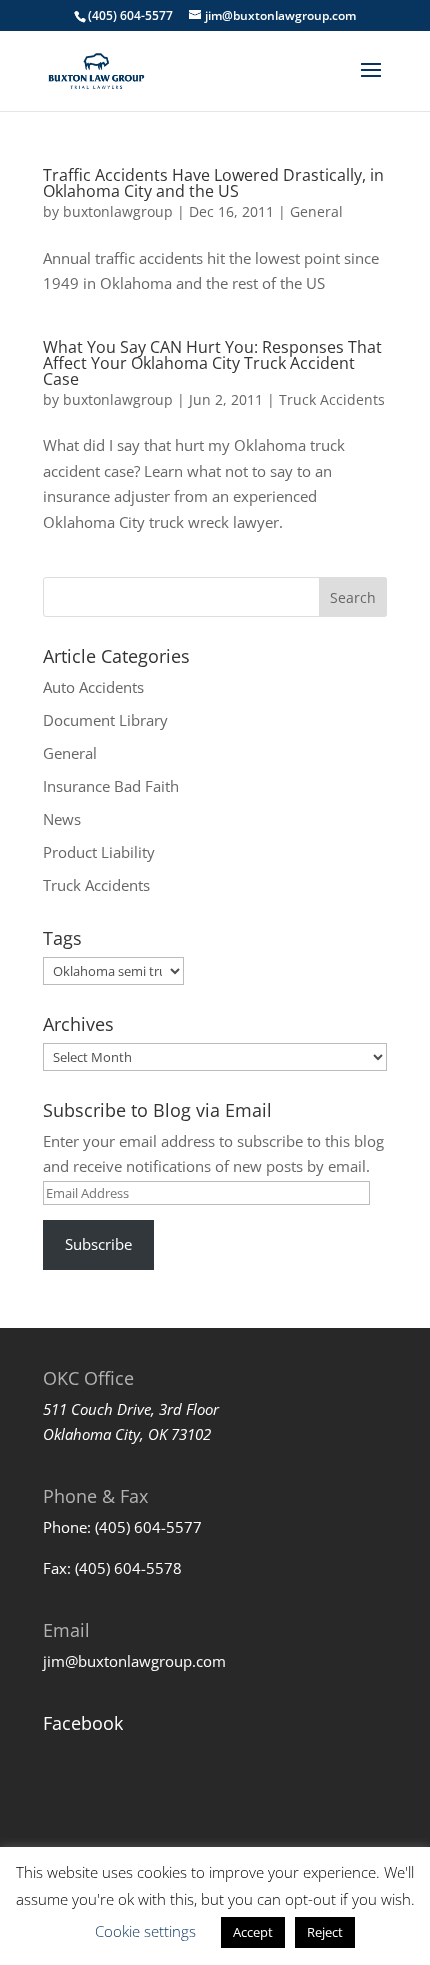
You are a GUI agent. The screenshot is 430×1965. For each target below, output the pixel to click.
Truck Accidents (332, 399)
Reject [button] (325, 1932)
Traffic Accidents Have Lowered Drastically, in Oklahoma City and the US (213, 183)
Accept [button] (253, 1932)
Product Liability (99, 852)
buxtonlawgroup (118, 211)
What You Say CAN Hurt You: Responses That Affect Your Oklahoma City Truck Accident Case (212, 363)
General (316, 211)
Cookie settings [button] (145, 1931)
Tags (62, 938)
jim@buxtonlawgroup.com (134, 1661)
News (62, 819)
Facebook (83, 1723)
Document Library (105, 720)
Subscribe (98, 1244)
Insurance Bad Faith (111, 786)
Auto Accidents (93, 687)
